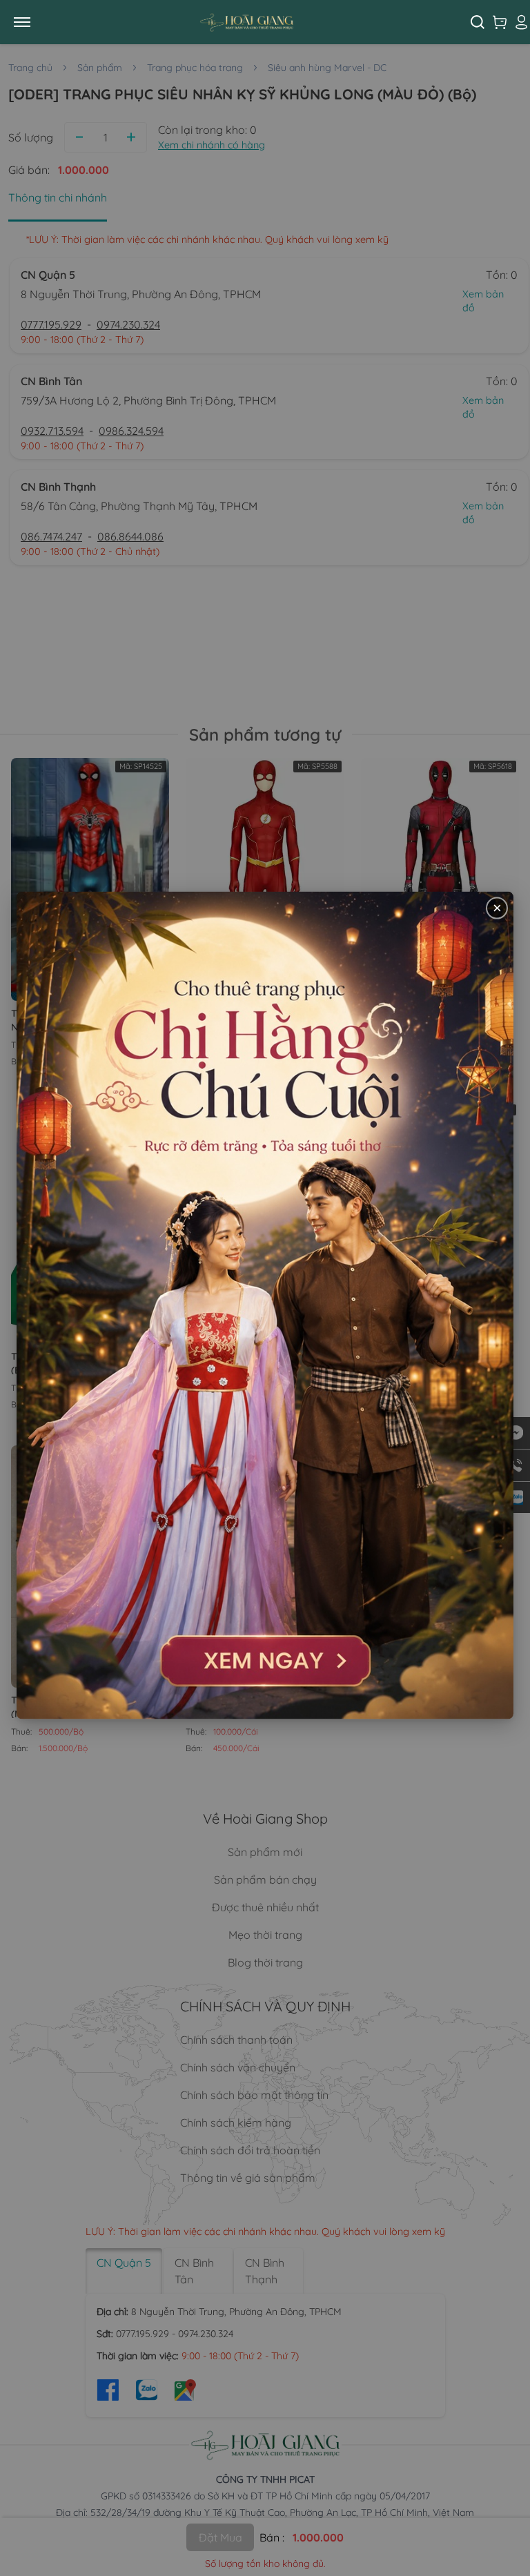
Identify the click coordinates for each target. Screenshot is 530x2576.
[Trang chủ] (257, 22)
